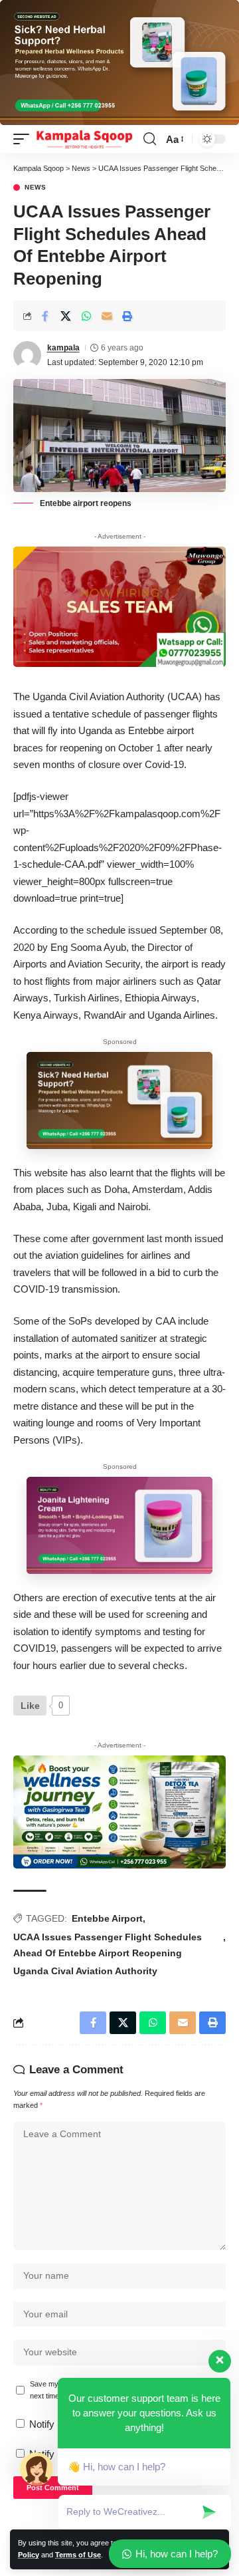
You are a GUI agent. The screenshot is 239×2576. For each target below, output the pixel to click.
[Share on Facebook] (45, 316)
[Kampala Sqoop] (84, 139)
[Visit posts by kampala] (27, 355)
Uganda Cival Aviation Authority (85, 1971)
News (36, 188)
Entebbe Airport (107, 1918)
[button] (25, 139)
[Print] (127, 316)
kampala (63, 348)
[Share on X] (66, 316)
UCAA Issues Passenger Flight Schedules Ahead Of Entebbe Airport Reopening (108, 1945)
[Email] (107, 316)
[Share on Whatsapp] (86, 316)
